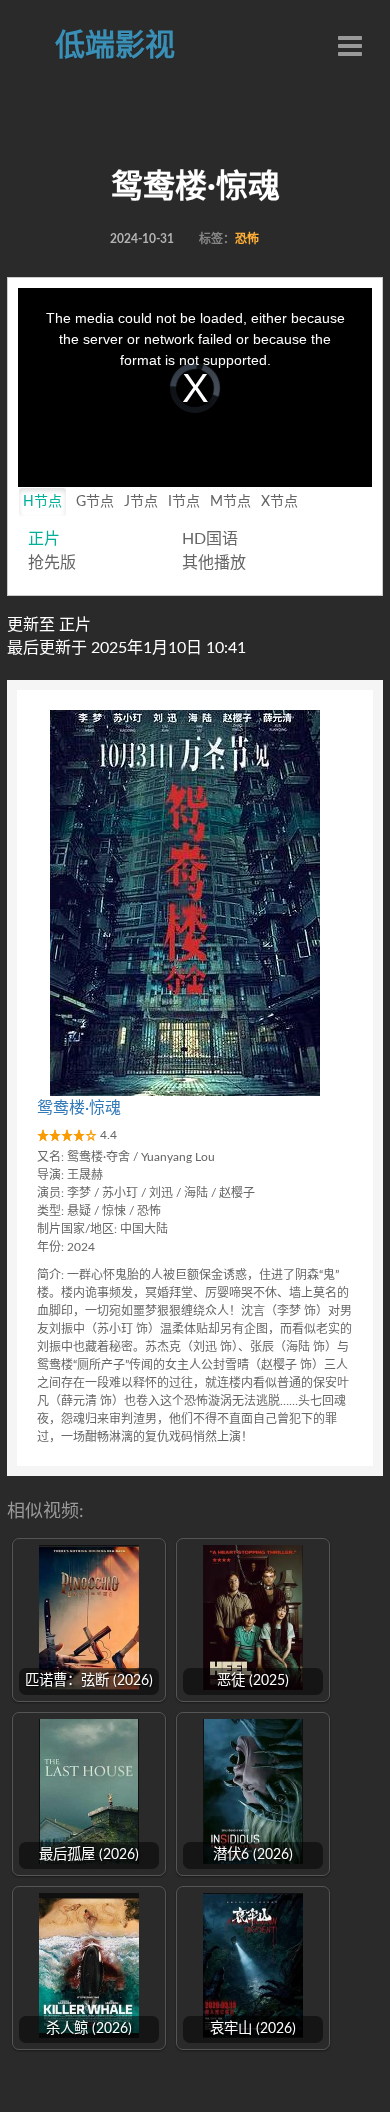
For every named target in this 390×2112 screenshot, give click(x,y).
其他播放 (214, 563)
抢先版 (52, 563)
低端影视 (115, 46)
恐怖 (247, 239)
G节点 (95, 502)
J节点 (141, 502)
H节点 (42, 502)
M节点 (230, 502)
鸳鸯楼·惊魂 (79, 1108)
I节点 (184, 502)
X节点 (279, 502)
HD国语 (210, 539)
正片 (44, 539)
